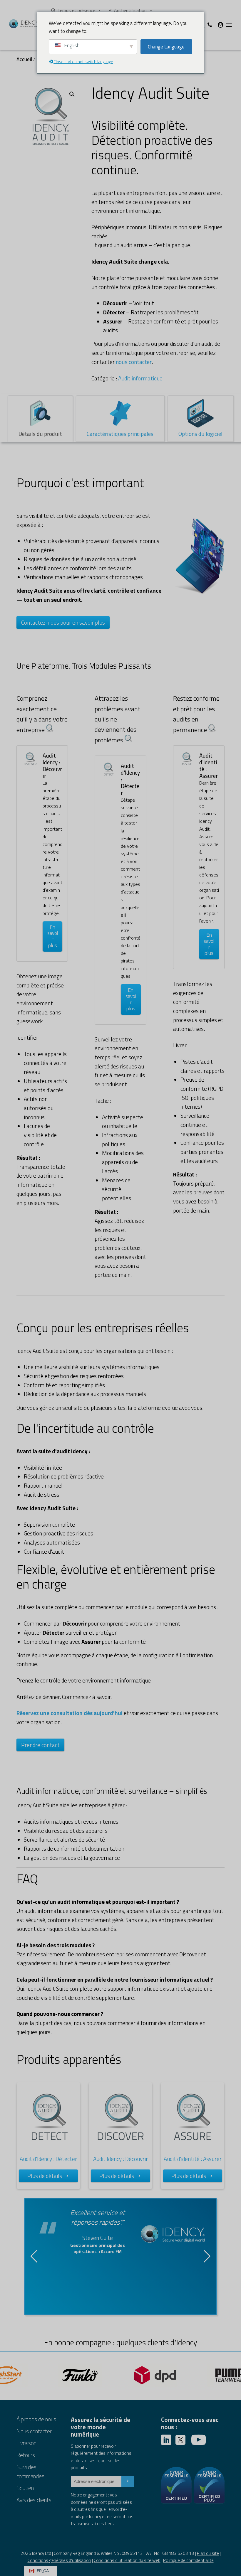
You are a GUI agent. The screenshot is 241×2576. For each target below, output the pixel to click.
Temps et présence (76, 10)
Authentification (130, 10)
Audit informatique (140, 378)
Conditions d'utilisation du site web (127, 2560)
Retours (26, 2455)
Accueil (24, 59)
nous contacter (134, 362)
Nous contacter (34, 2431)
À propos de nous (36, 2419)
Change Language (166, 47)
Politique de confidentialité (188, 2560)
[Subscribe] (128, 2481)
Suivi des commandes (30, 2472)
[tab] (40, 419)
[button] (72, 94)
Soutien (25, 2488)
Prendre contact (40, 1745)
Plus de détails (45, 2176)
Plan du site (208, 2553)
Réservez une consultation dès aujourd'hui (70, 1713)
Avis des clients (34, 2500)
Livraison (26, 2443)
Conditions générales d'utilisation (59, 2560)
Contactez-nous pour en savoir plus (63, 622)
